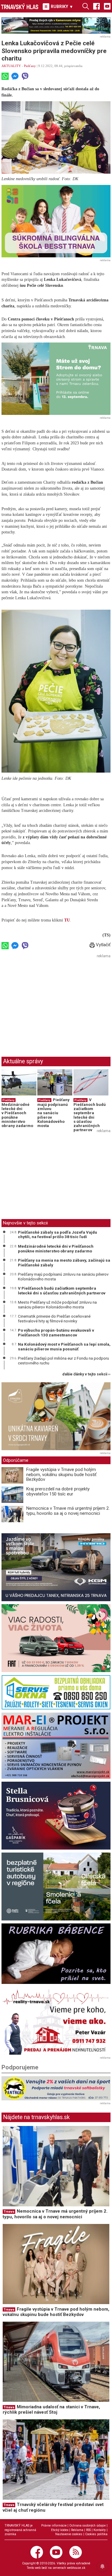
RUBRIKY (61, 7)
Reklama (77, 2530)
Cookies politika (96, 2534)
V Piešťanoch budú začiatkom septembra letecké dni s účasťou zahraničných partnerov (90, 1115)
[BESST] (56, 221)
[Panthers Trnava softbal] (56, 2088)
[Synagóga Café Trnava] (56, 1416)
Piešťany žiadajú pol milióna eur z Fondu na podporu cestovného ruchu (63, 1361)
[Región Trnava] (56, 1887)
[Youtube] (107, 6)
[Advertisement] (52, 1002)
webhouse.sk (76, 2568)
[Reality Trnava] (56, 2021)
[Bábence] (56, 1954)
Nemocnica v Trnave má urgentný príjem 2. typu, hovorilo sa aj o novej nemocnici (68, 1511)
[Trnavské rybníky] (56, 25)
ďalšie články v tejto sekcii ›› (86, 1374)
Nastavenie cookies (69, 2534)
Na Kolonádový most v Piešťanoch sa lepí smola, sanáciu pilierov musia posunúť (64, 1347)
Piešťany (30, 66)
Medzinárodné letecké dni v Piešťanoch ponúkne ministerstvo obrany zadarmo (17, 1115)
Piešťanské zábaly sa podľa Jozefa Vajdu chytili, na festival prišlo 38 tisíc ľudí (57, 1235)
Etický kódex (60, 2530)
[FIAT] (56, 1638)
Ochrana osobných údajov (88, 2526)
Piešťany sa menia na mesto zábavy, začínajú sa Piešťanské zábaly (64, 1263)
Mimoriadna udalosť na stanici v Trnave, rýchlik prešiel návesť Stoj (51, 2410)
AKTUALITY (11, 66)
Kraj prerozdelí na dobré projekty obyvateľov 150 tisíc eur (58, 1491)
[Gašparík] (56, 1816)
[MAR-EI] (56, 1746)
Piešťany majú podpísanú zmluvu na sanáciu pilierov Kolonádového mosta (53, 1113)
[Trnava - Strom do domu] (56, 379)
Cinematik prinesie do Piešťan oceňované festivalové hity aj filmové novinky (54, 1319)
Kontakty (100, 2530)
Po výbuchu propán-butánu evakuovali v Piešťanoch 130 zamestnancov (56, 1333)
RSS (88, 2530)
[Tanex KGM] (56, 1567)
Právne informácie (54, 2526)
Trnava (9, 2212)
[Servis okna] (56, 1692)
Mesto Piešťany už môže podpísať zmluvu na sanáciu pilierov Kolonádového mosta (57, 1305)
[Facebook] (96, 6)
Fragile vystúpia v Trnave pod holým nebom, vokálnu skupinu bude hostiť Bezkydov (61, 1474)
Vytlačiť (103, 945)
